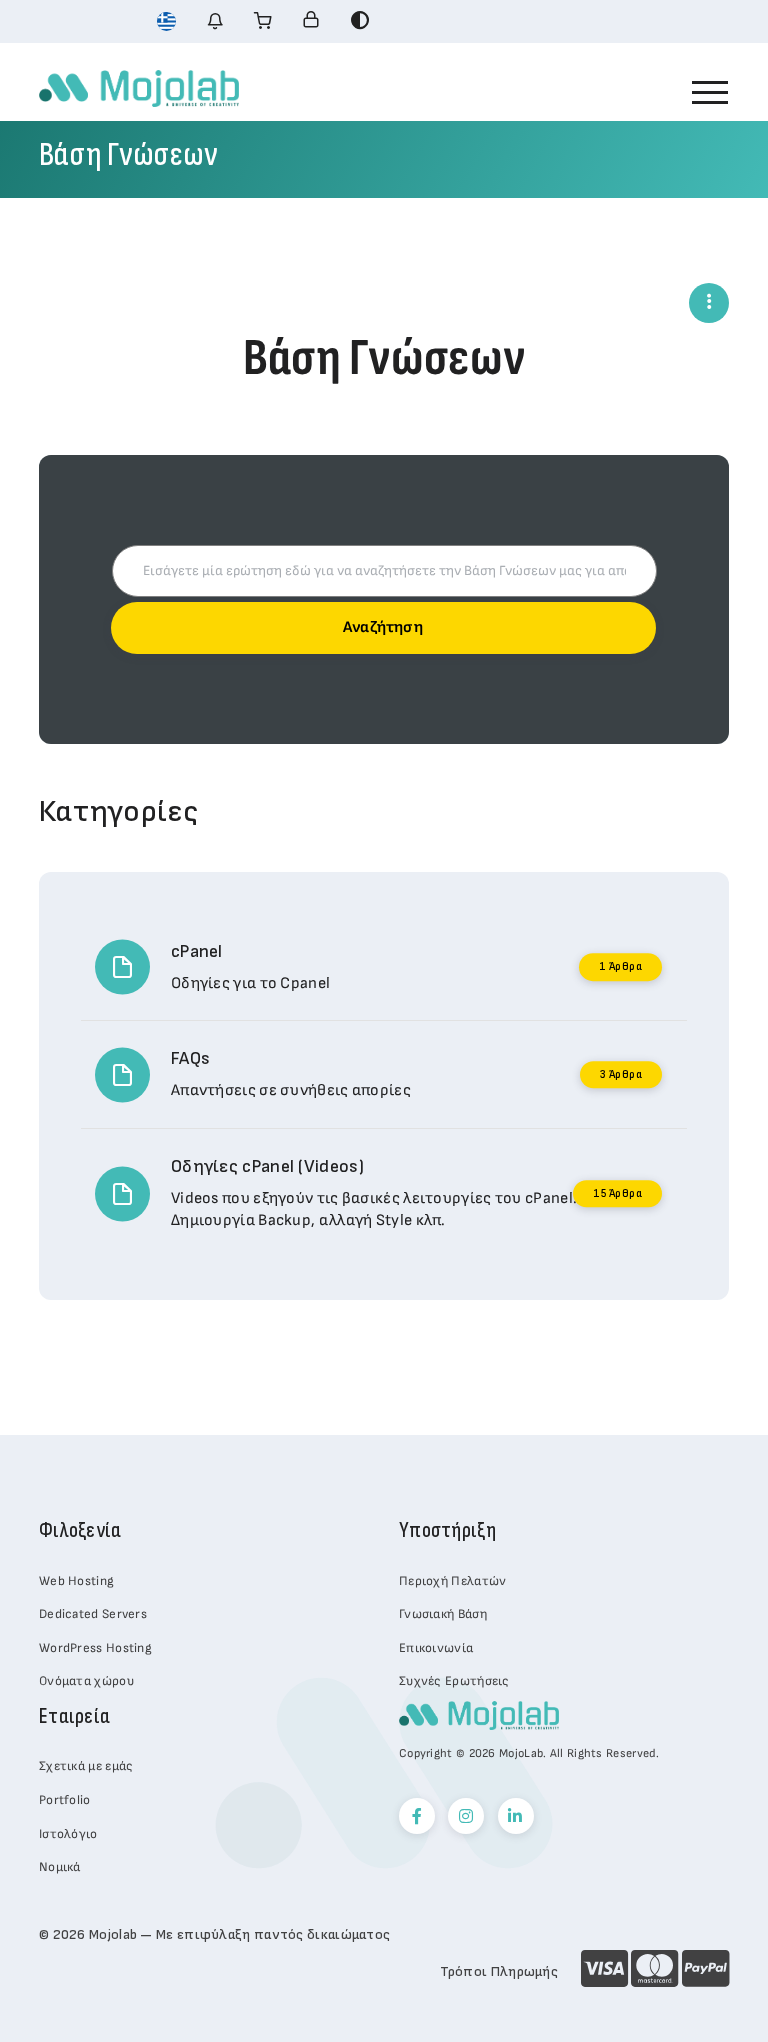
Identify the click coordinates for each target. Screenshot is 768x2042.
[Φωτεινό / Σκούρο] (360, 21)
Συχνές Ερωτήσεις (454, 1681)
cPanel (197, 951)
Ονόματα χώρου (86, 1681)
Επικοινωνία (436, 1648)
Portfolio (65, 1800)
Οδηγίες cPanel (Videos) (267, 1166)
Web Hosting (76, 1581)
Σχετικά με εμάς (86, 1766)
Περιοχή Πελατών (453, 1581)
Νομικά (60, 1867)
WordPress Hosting (95, 1648)
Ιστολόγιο (68, 1834)
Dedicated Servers (93, 1614)
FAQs (190, 1058)
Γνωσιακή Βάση (443, 1614)
